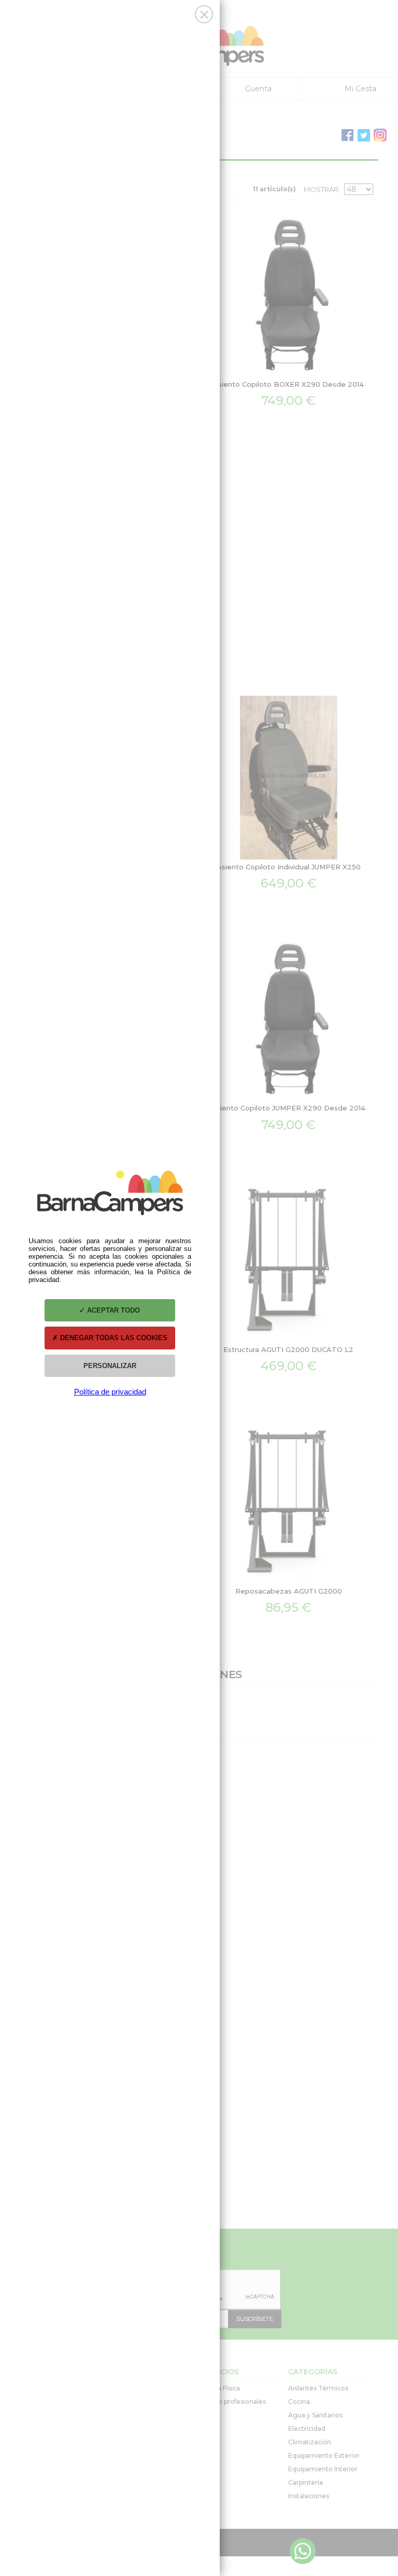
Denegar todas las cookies (113, 1338)
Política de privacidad (110, 1392)
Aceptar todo (112, 1310)
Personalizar (110, 1366)
